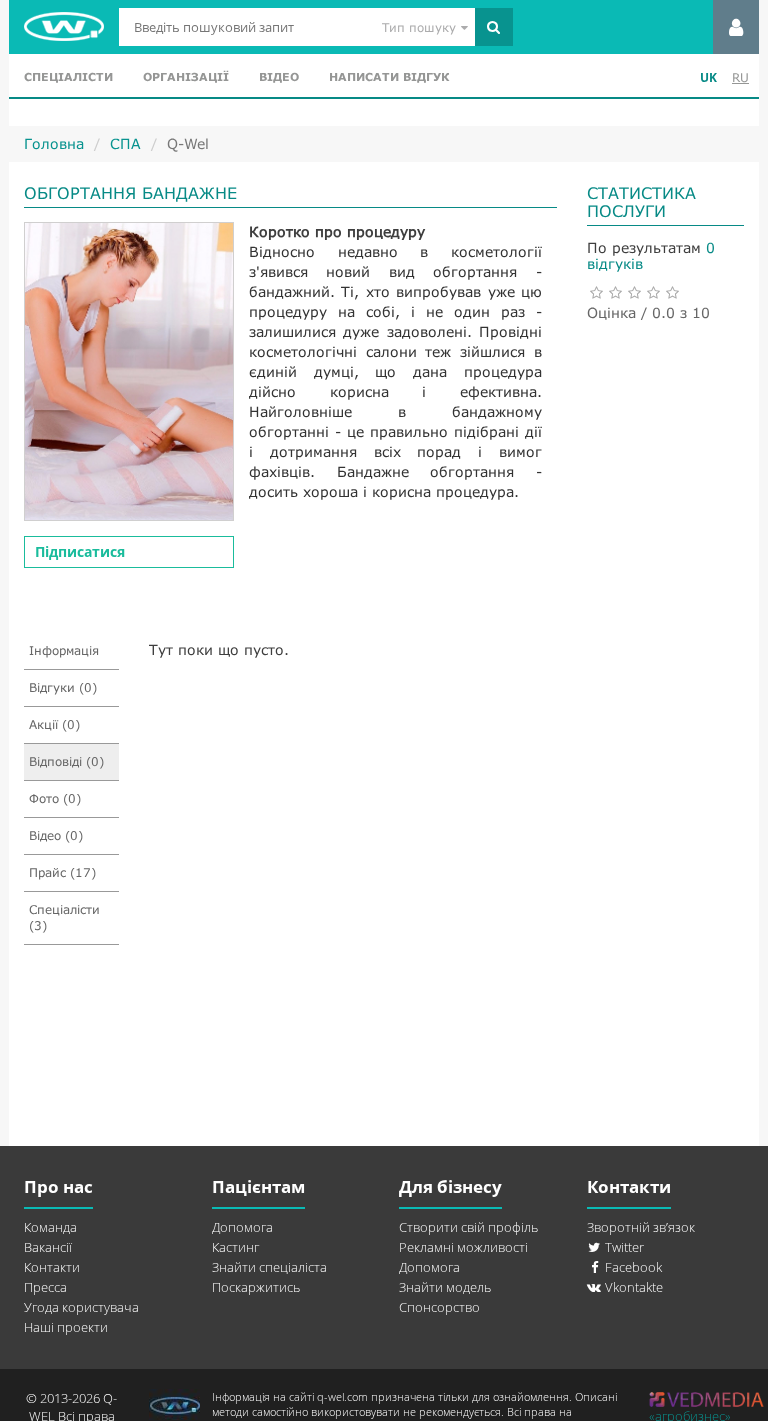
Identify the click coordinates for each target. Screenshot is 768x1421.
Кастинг (235, 1247)
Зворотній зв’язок (641, 1227)
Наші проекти (66, 1327)
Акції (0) (54, 724)
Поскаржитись (256, 1287)
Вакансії (48, 1247)
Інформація (64, 650)
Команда (50, 1227)
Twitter (623, 1247)
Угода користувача (81, 1307)
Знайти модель (445, 1287)
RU (740, 77)
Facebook (632, 1267)
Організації (186, 76)
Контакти (52, 1267)
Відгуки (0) (63, 687)
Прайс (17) (62, 872)
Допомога (242, 1227)
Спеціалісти (68, 76)
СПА (125, 143)
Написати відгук (389, 76)
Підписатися (80, 551)
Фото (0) (55, 798)
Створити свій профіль (468, 1227)
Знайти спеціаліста (269, 1267)
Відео (279, 76)
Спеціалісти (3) (64, 917)
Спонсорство (439, 1307)
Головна (54, 143)
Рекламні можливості (463, 1247)
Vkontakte (632, 1287)
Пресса (45, 1287)
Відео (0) (56, 835)
